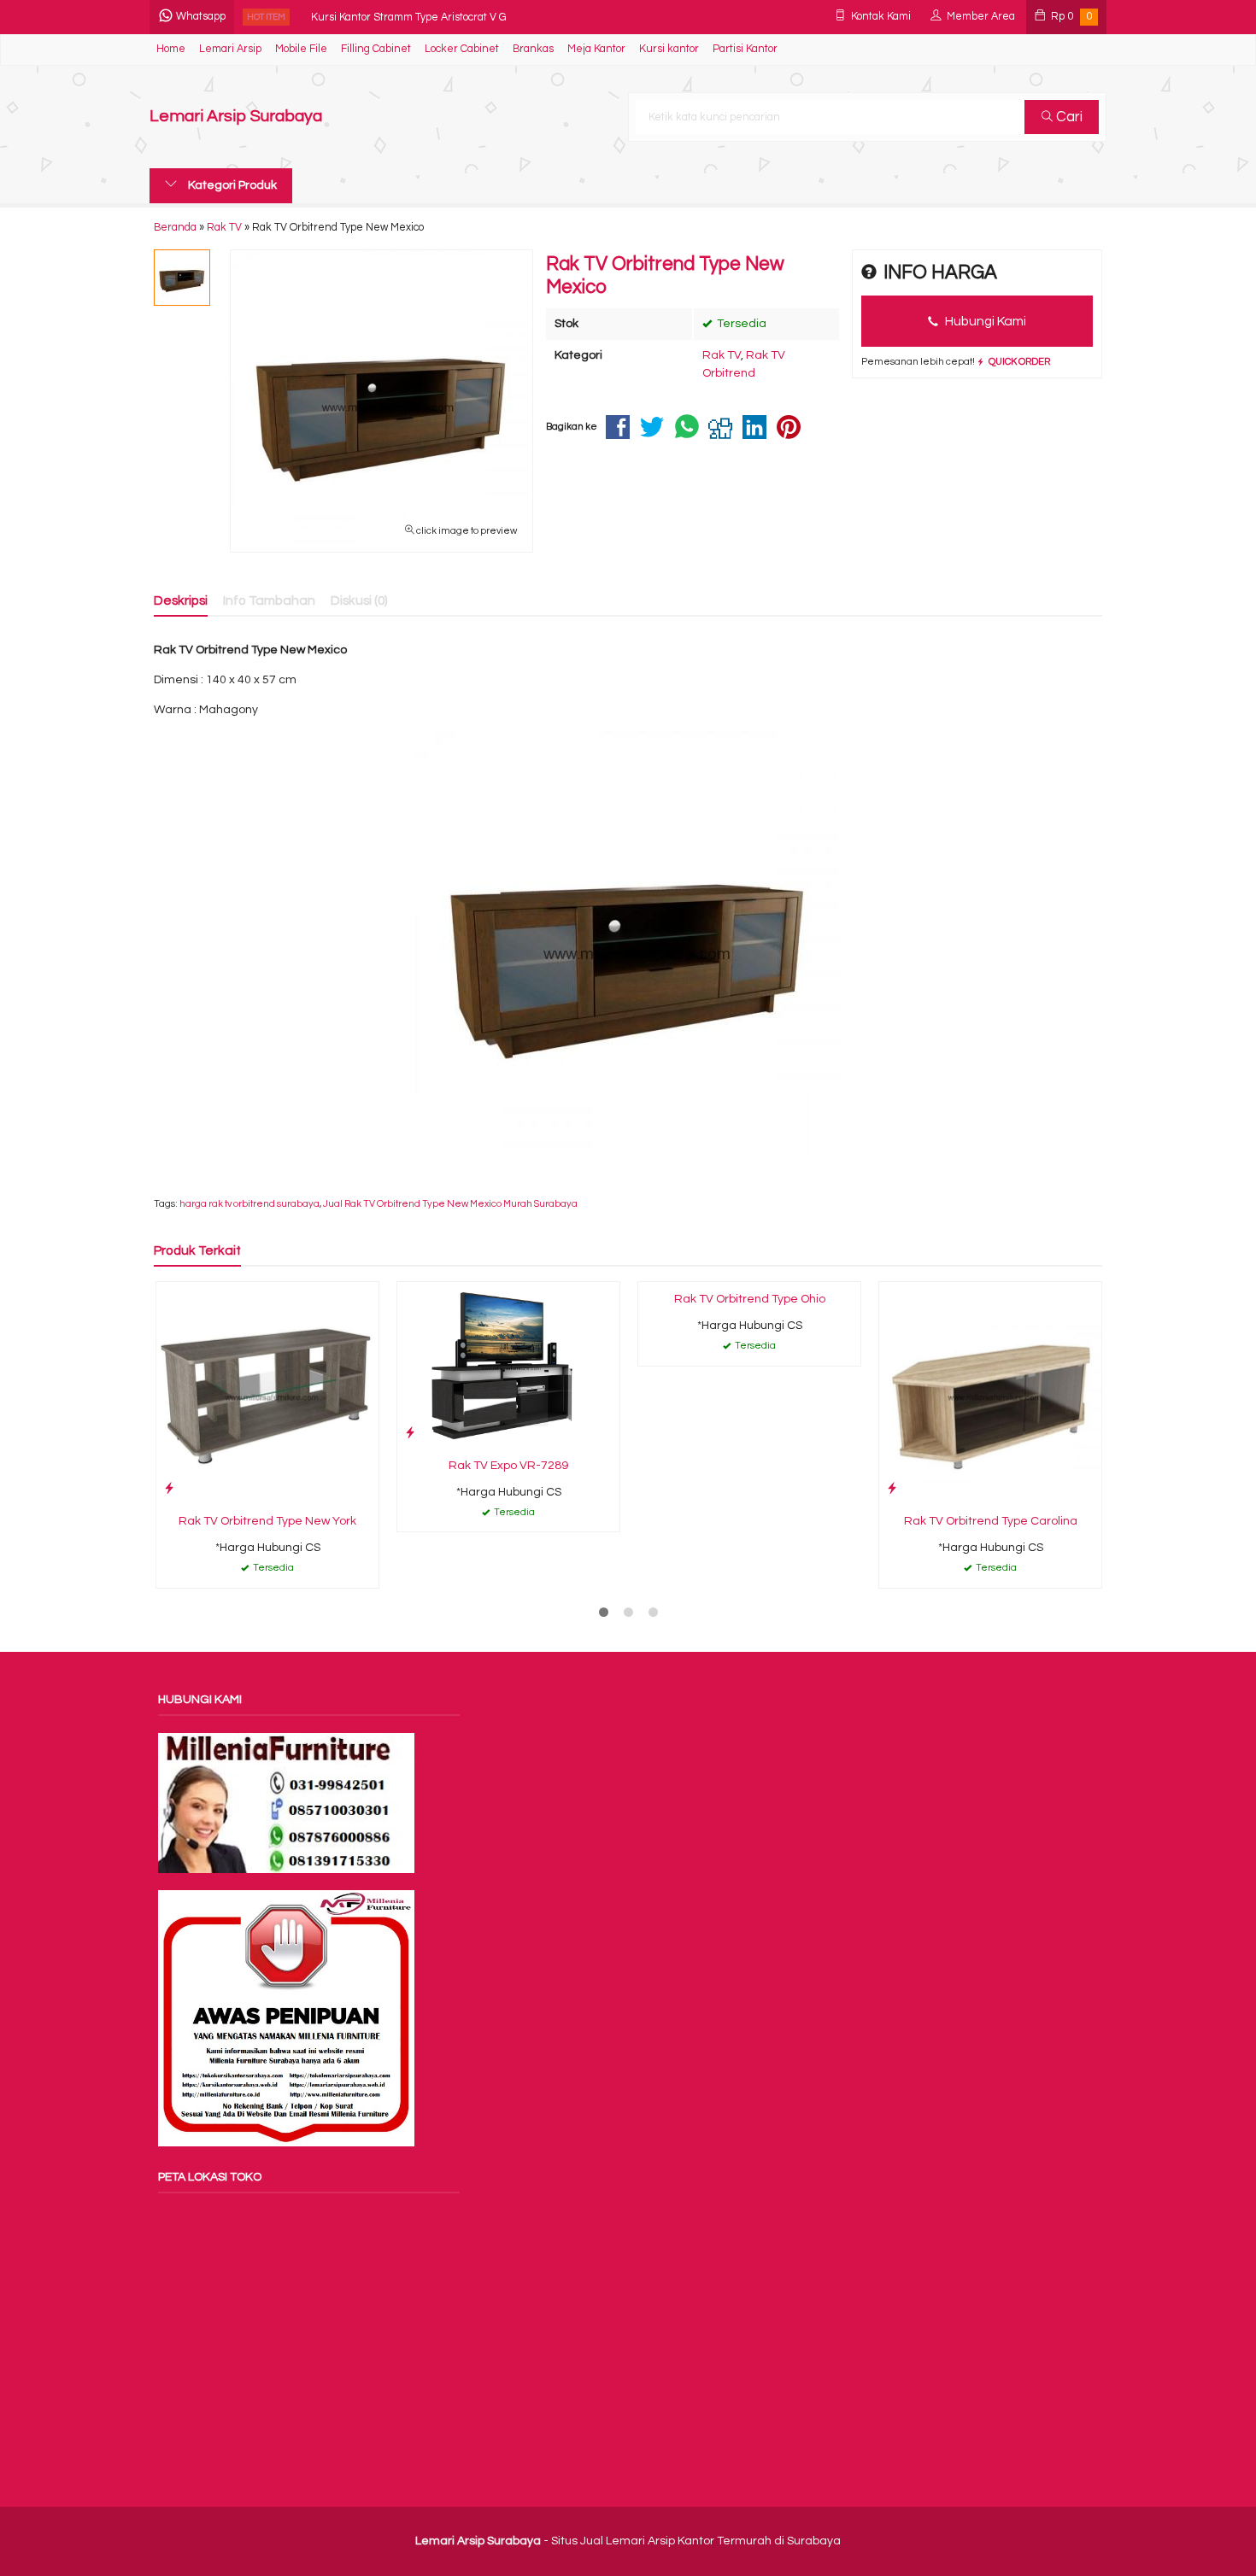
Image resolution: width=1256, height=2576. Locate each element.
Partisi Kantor (745, 49)
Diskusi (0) (359, 600)
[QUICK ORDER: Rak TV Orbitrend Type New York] (169, 1488)
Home (171, 49)
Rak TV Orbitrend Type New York (267, 1521)
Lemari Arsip (230, 49)
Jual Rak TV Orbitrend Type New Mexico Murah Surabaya (450, 1204)
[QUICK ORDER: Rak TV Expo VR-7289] (410, 1433)
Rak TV (722, 355)
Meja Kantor (596, 49)
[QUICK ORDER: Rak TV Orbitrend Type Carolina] (892, 1488)
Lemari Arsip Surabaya (236, 117)
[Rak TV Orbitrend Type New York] (267, 1392)
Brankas (533, 49)
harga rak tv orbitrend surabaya (249, 1204)
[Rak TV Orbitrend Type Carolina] (990, 1392)
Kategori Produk (231, 185)
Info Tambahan (269, 600)
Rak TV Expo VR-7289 (508, 1466)
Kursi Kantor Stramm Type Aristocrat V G (409, 17)
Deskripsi (181, 600)
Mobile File (301, 49)
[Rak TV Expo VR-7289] (508, 1365)
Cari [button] (1068, 117)
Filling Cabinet (376, 49)
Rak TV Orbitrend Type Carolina (991, 1521)
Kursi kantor (669, 49)
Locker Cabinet (462, 49)
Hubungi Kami (984, 321)
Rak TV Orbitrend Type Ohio (750, 1299)
